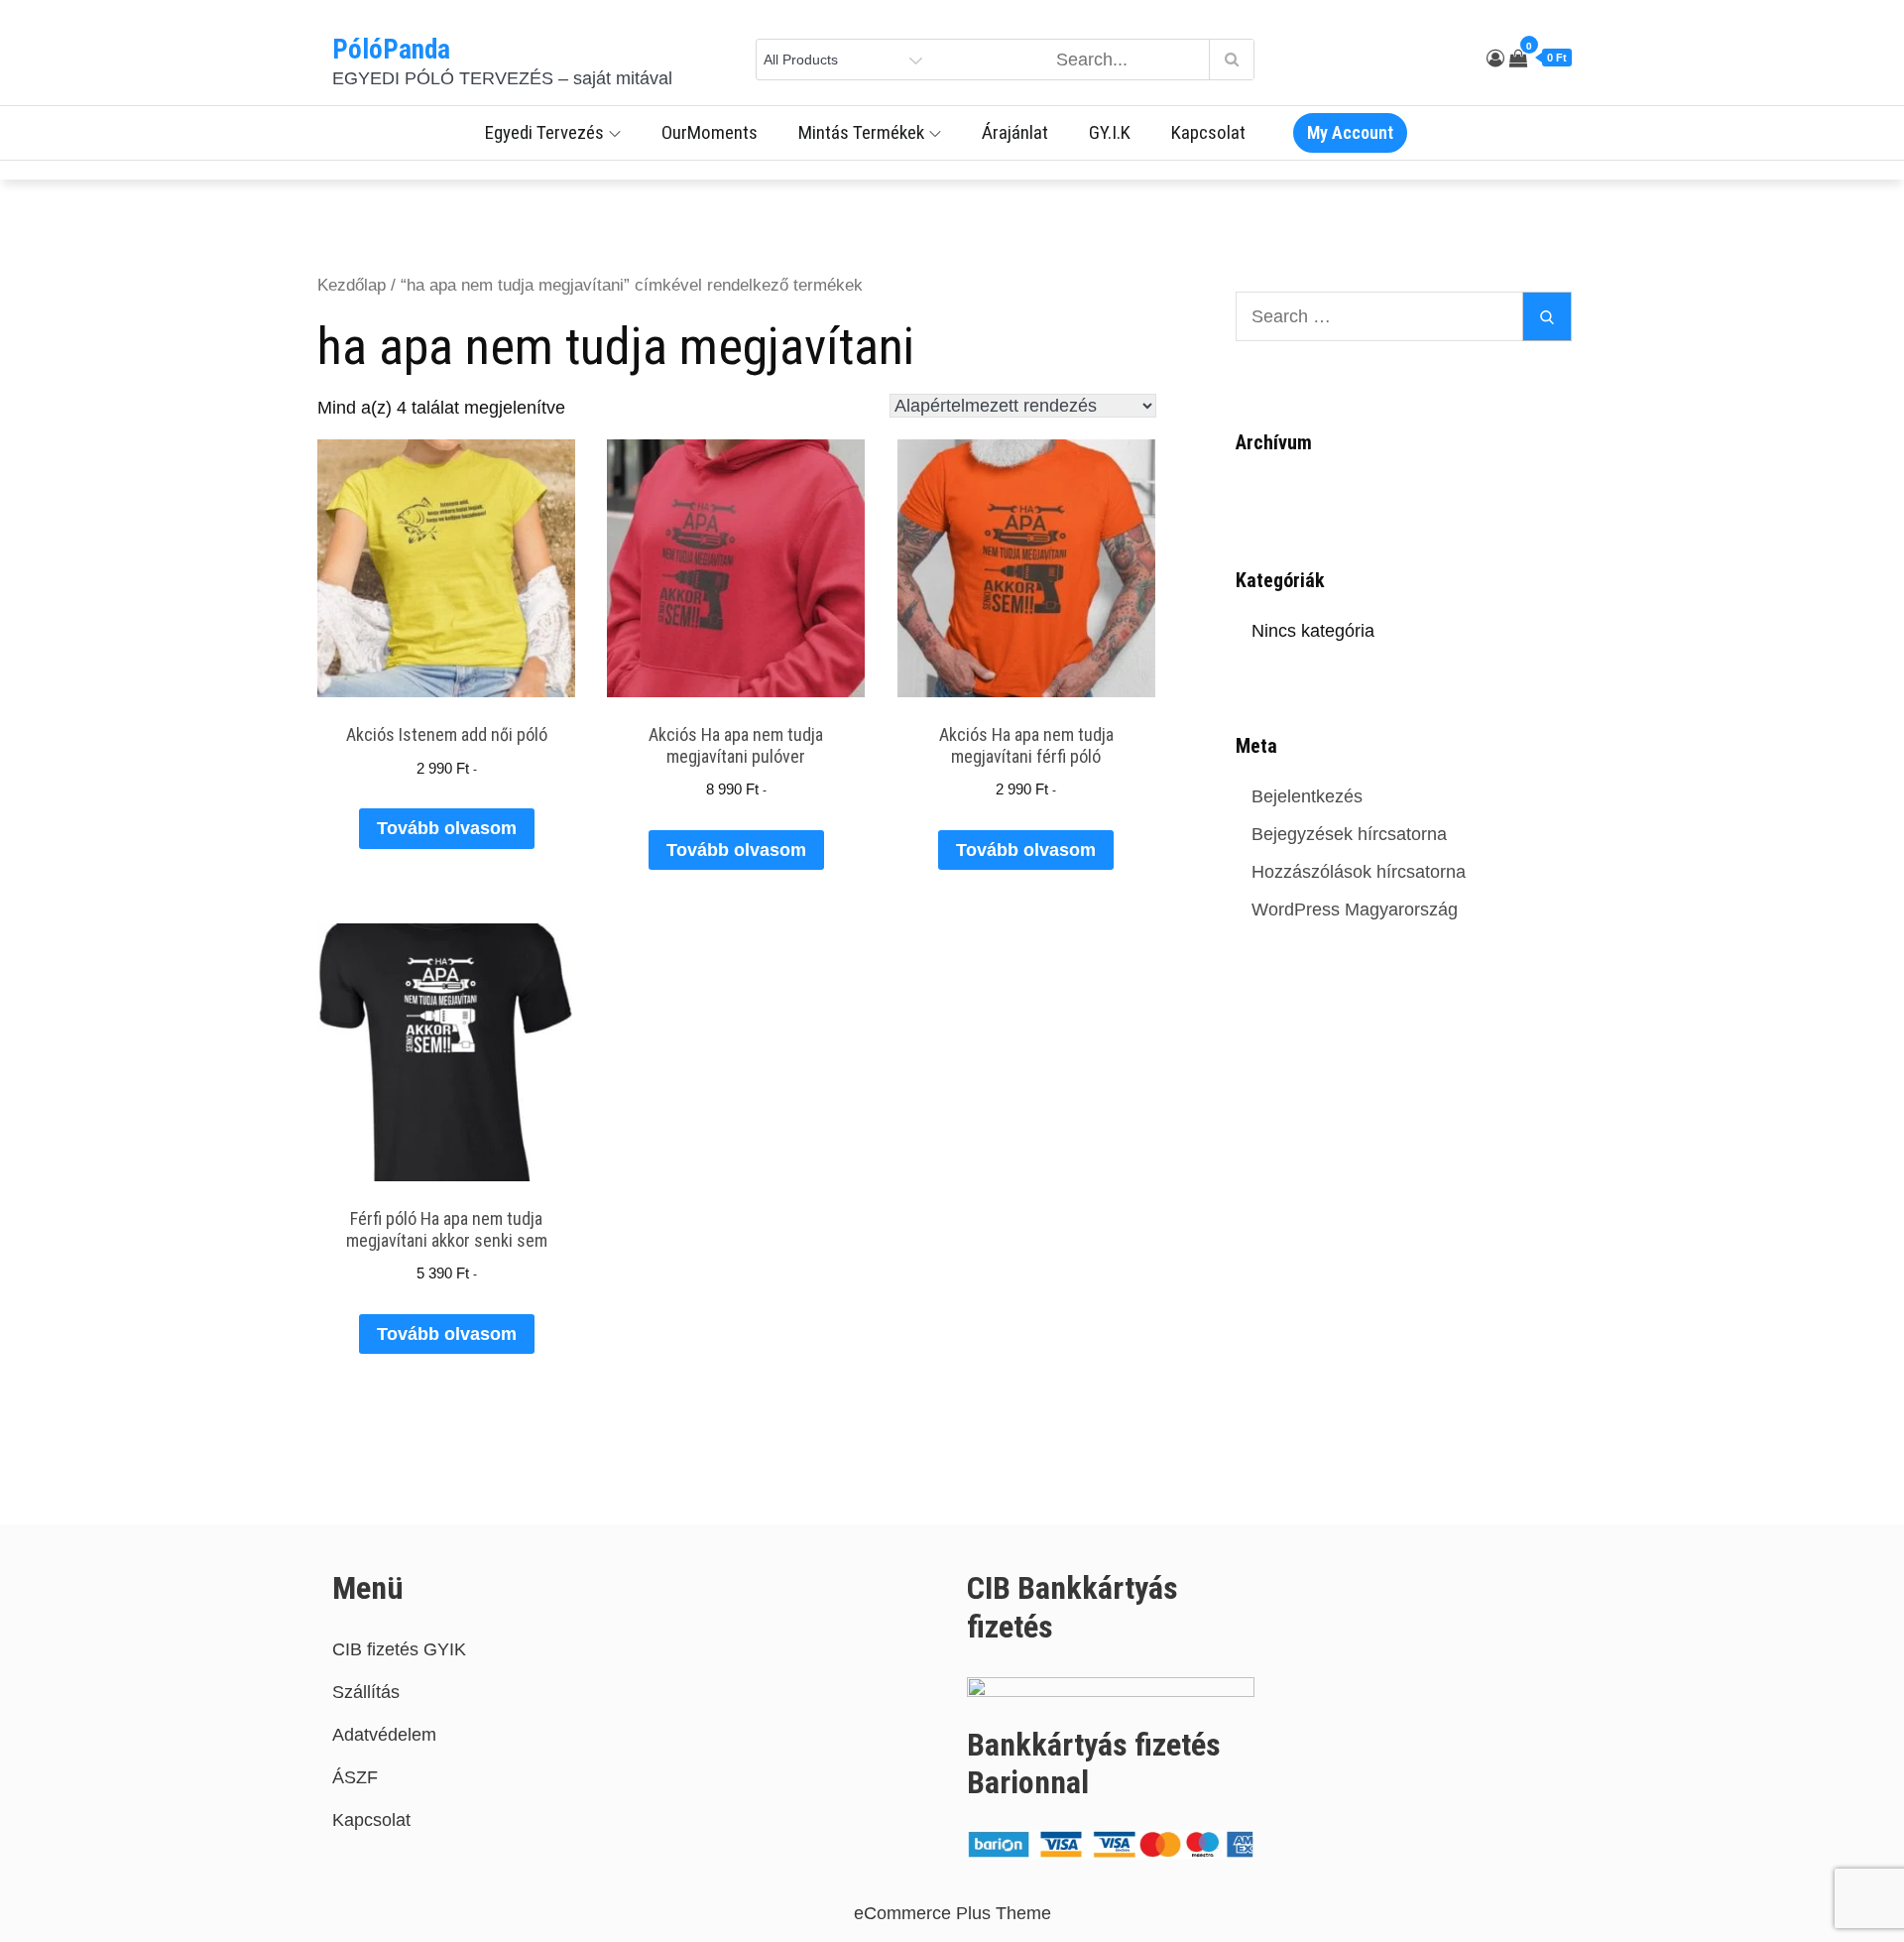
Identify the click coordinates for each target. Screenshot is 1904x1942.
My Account (1350, 132)
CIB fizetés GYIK (399, 1649)
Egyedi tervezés (544, 132)
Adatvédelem (384, 1735)
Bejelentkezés (1307, 796)
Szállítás (366, 1692)
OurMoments (710, 132)
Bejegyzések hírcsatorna (1349, 834)
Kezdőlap (352, 285)
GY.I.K (1110, 132)
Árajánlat (1015, 132)
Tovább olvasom (447, 828)
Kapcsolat (1208, 132)
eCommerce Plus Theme (952, 1913)
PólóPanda (391, 50)
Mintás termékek (861, 132)
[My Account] (1495, 59)
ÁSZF (355, 1777)
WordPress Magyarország (1355, 910)
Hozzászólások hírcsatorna (1359, 872)
